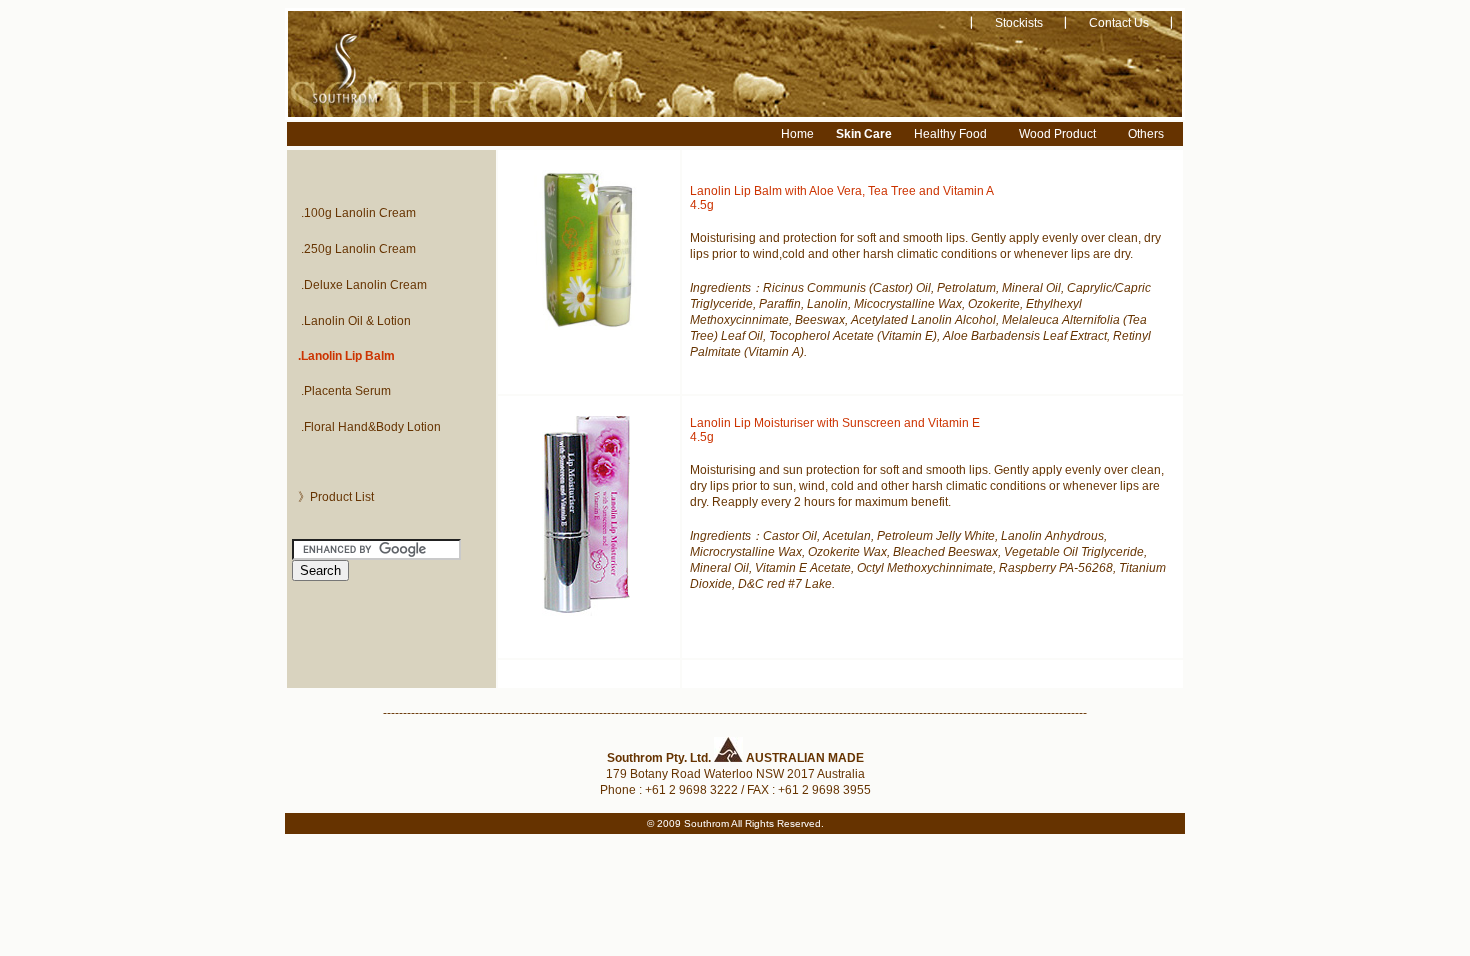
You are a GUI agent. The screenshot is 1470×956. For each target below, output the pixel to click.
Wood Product (1057, 134)
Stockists (1019, 23)
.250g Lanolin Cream (358, 249)
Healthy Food (950, 134)
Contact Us (1119, 23)
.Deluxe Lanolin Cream (364, 285)
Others (1146, 134)
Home (797, 134)
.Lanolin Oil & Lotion (356, 321)
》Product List (336, 497)
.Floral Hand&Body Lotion (371, 427)
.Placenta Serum (346, 391)
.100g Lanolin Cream (358, 213)
